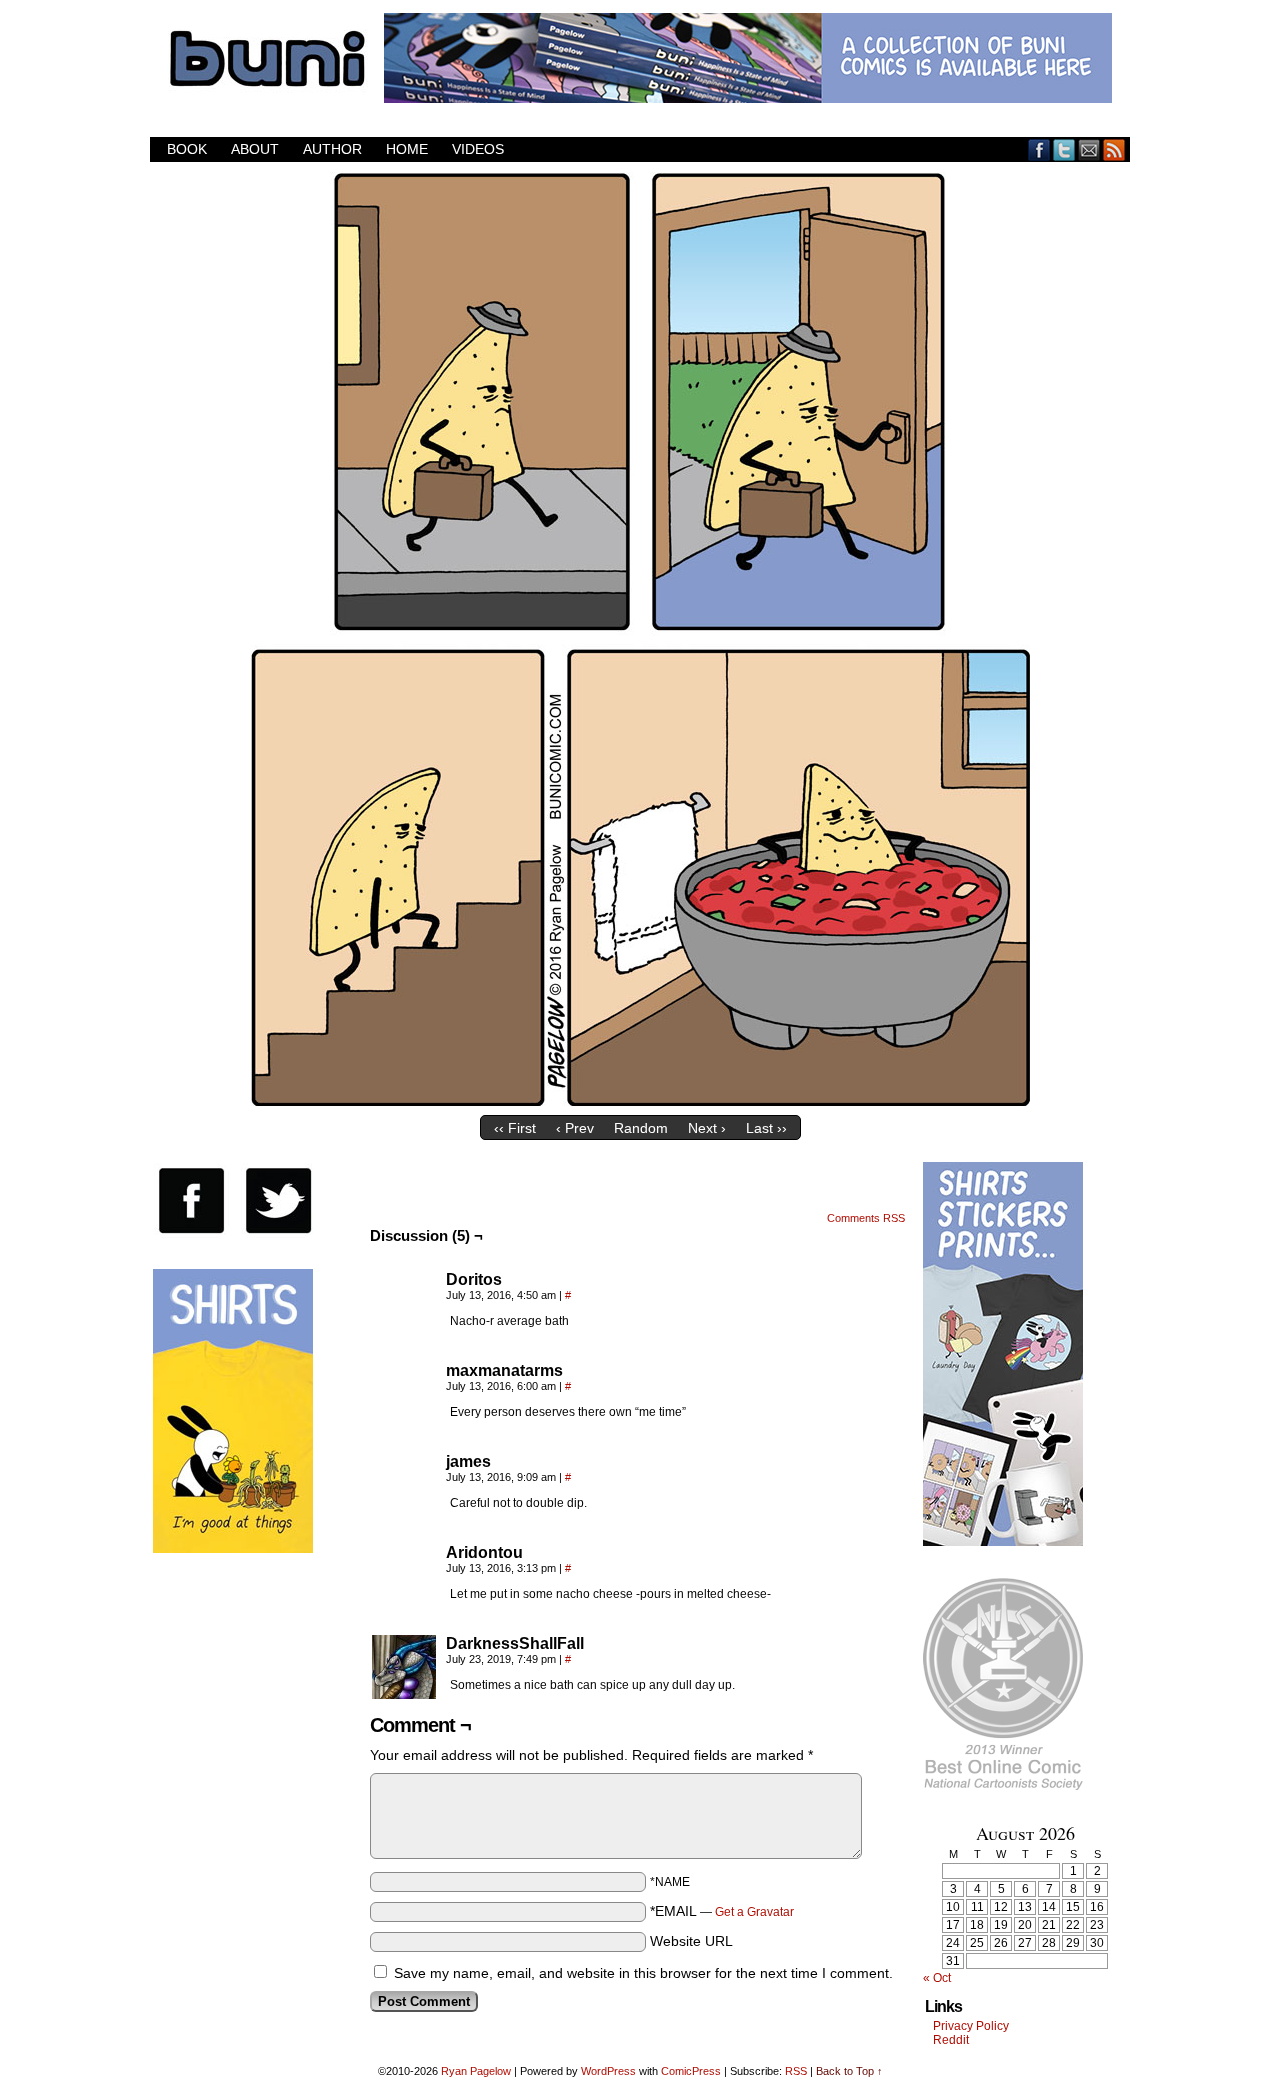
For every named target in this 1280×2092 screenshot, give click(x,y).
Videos (478, 149)
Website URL (691, 1941)
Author (332, 149)
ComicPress (691, 2071)
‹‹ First (515, 1128)
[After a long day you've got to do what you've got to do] (640, 1101)
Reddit (951, 2040)
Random (641, 1128)
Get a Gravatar (754, 1912)
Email (1089, 149)
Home (407, 149)
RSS (1114, 149)
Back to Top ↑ (849, 2071)
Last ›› (766, 1128)
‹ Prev (575, 1128)
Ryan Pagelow (476, 2071)
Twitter (1064, 149)
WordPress (608, 2071)
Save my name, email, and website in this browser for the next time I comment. (643, 1973)
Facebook (1039, 149)
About (255, 149)
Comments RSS (866, 1218)
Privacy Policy (971, 2026)
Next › (707, 1128)
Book (187, 149)
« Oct (937, 1978)
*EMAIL (722, 1911)
